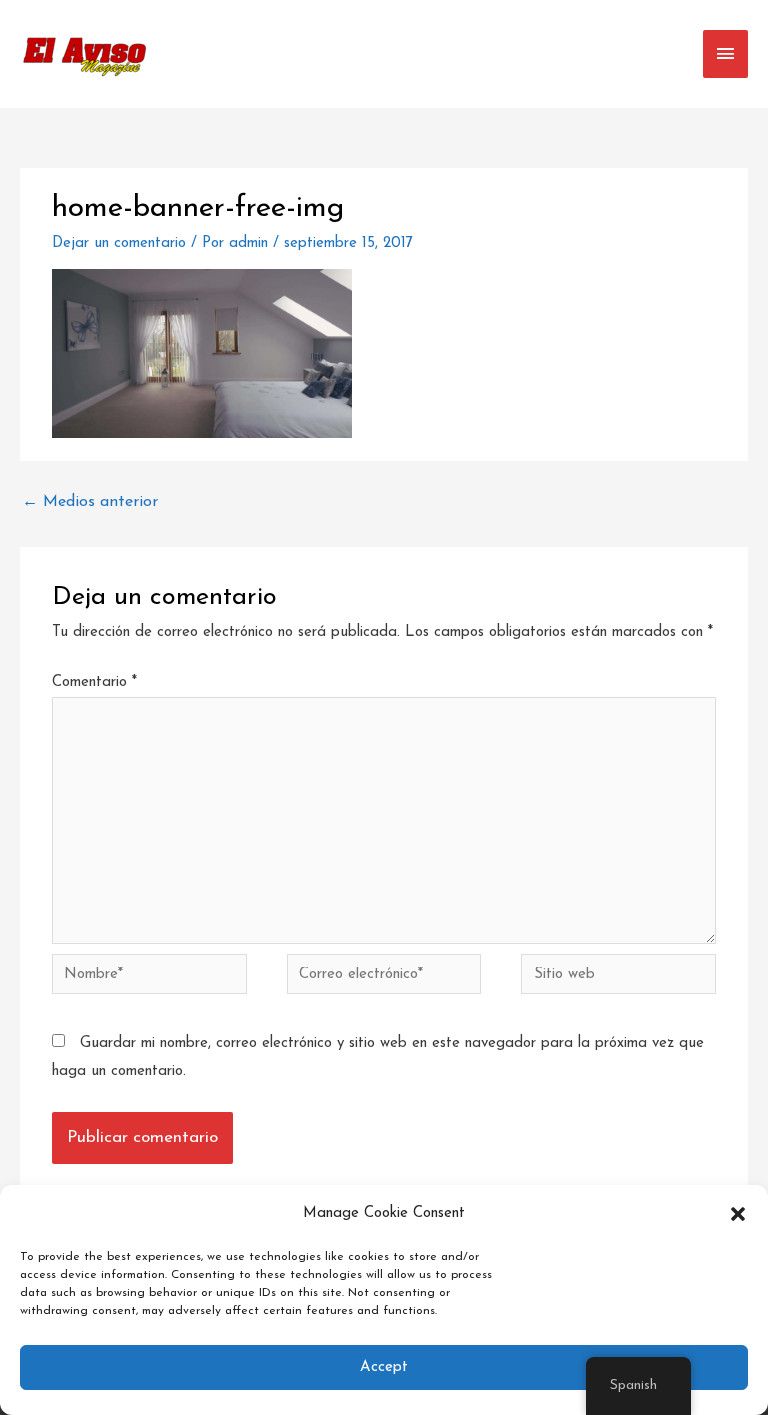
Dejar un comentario (119, 243)
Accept (384, 1367)
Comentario (94, 682)
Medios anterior (90, 502)
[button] (738, 1214)
